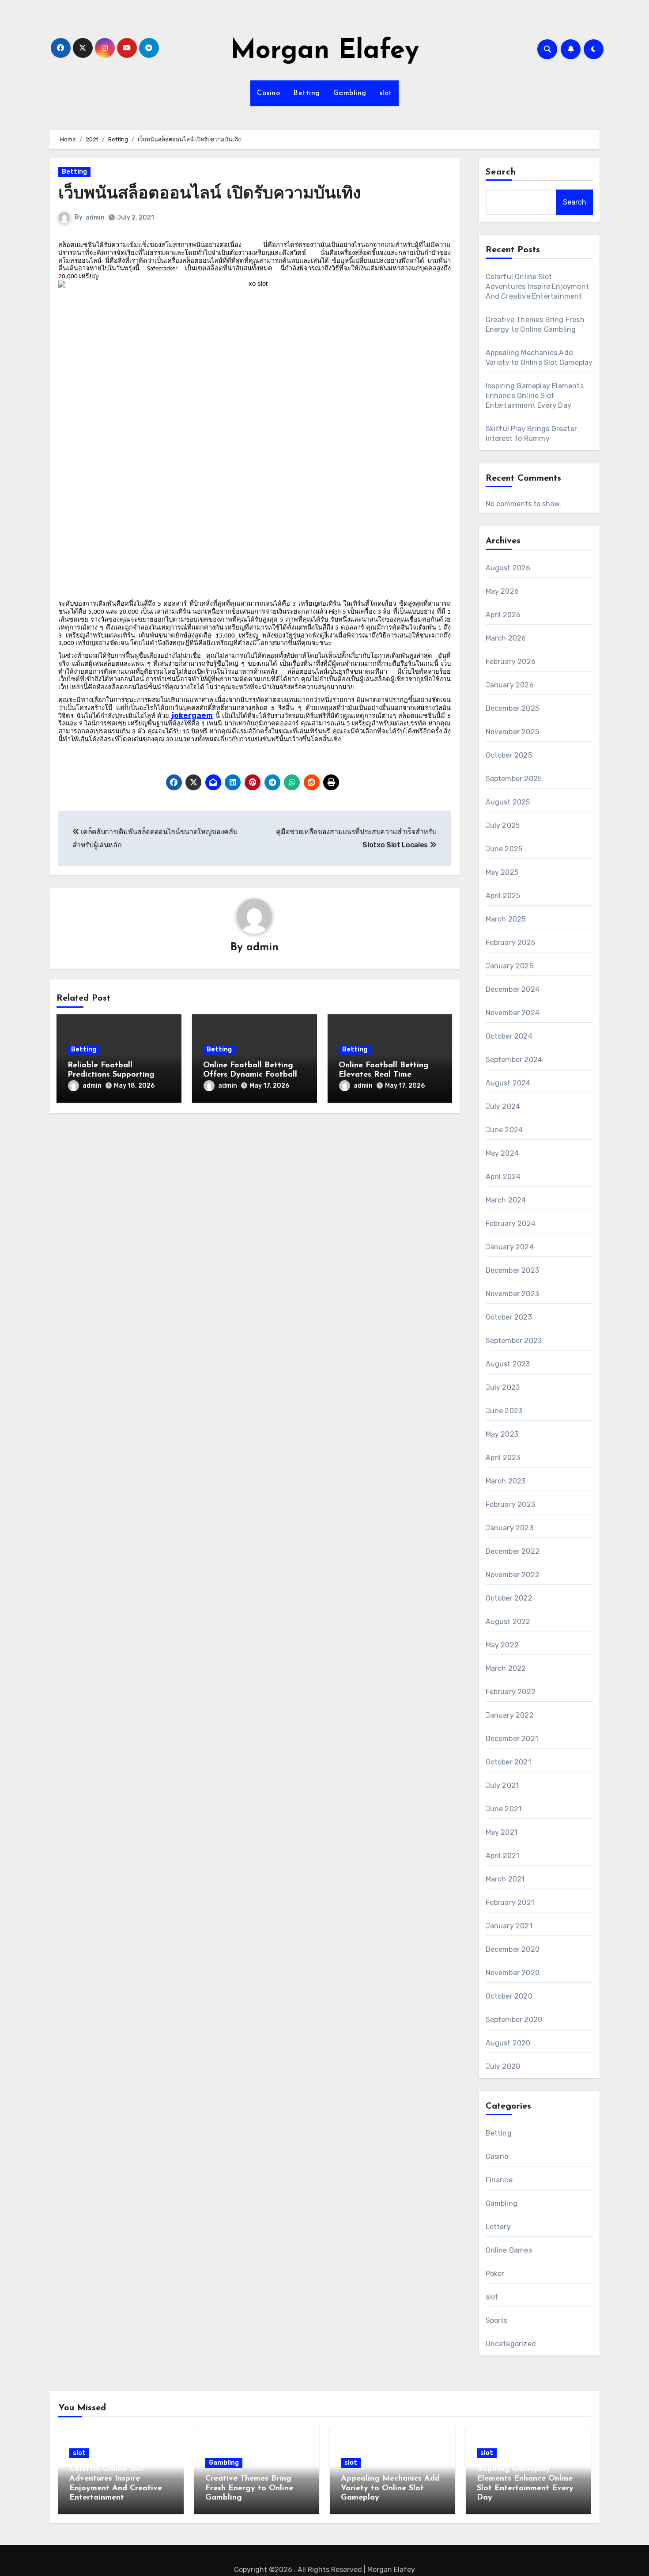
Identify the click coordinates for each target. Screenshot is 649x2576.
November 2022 (513, 1575)
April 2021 (503, 1856)
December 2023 (513, 1270)
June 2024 (504, 1130)
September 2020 (514, 2020)
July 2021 (502, 1785)
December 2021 (512, 1739)
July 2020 (503, 2066)
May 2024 (502, 1153)
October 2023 (509, 1317)
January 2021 (509, 1926)
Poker (495, 2274)
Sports (497, 2320)
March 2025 (506, 919)
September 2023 (514, 1341)
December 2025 (513, 708)
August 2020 (508, 2043)
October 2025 (509, 755)
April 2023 (503, 1458)
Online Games (509, 2250)
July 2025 (503, 825)
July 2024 (503, 1106)
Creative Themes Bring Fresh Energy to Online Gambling (249, 2488)
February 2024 (511, 1224)
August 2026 (508, 568)
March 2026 (506, 638)
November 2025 (513, 732)
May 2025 (502, 872)
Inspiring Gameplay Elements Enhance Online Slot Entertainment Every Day (535, 396)
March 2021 (505, 1879)
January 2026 (510, 685)
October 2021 (508, 1762)
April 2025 (503, 896)
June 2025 (504, 849)
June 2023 (504, 1411)
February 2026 (511, 662)
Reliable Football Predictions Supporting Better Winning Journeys (114, 1075)
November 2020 (513, 1973)
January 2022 (510, 1715)
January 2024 (510, 1247)
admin (95, 218)
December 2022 (513, 1551)
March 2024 (506, 1200)
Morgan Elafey (325, 51)
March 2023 (506, 1481)
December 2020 (513, 1949)
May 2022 (502, 1645)
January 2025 (509, 966)
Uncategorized (511, 2344)
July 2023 (503, 1387)
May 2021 (502, 1832)
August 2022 (508, 1622)
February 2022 (511, 1692)
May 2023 (502, 1434)
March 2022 (506, 1668)
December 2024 (513, 989)
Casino (268, 93)
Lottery (498, 2227)
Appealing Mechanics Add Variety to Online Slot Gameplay (390, 2488)
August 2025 (508, 802)
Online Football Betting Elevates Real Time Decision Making (384, 1075)
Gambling (350, 93)
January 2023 (509, 1528)
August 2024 (508, 1083)
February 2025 (511, 943)
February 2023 (511, 1504)
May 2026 (502, 591)
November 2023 (513, 1294)
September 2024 (514, 1060)
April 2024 (503, 1177)
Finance (499, 2180)
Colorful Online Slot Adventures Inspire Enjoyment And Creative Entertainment (538, 286)
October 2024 (509, 1036)
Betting (307, 93)
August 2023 (508, 1364)
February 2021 (510, 1903)
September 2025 (514, 779)
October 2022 (509, 1598)
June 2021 (504, 1809)
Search (501, 172)
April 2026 (503, 615)
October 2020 (509, 1996)
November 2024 (513, 1013)
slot (386, 93)
